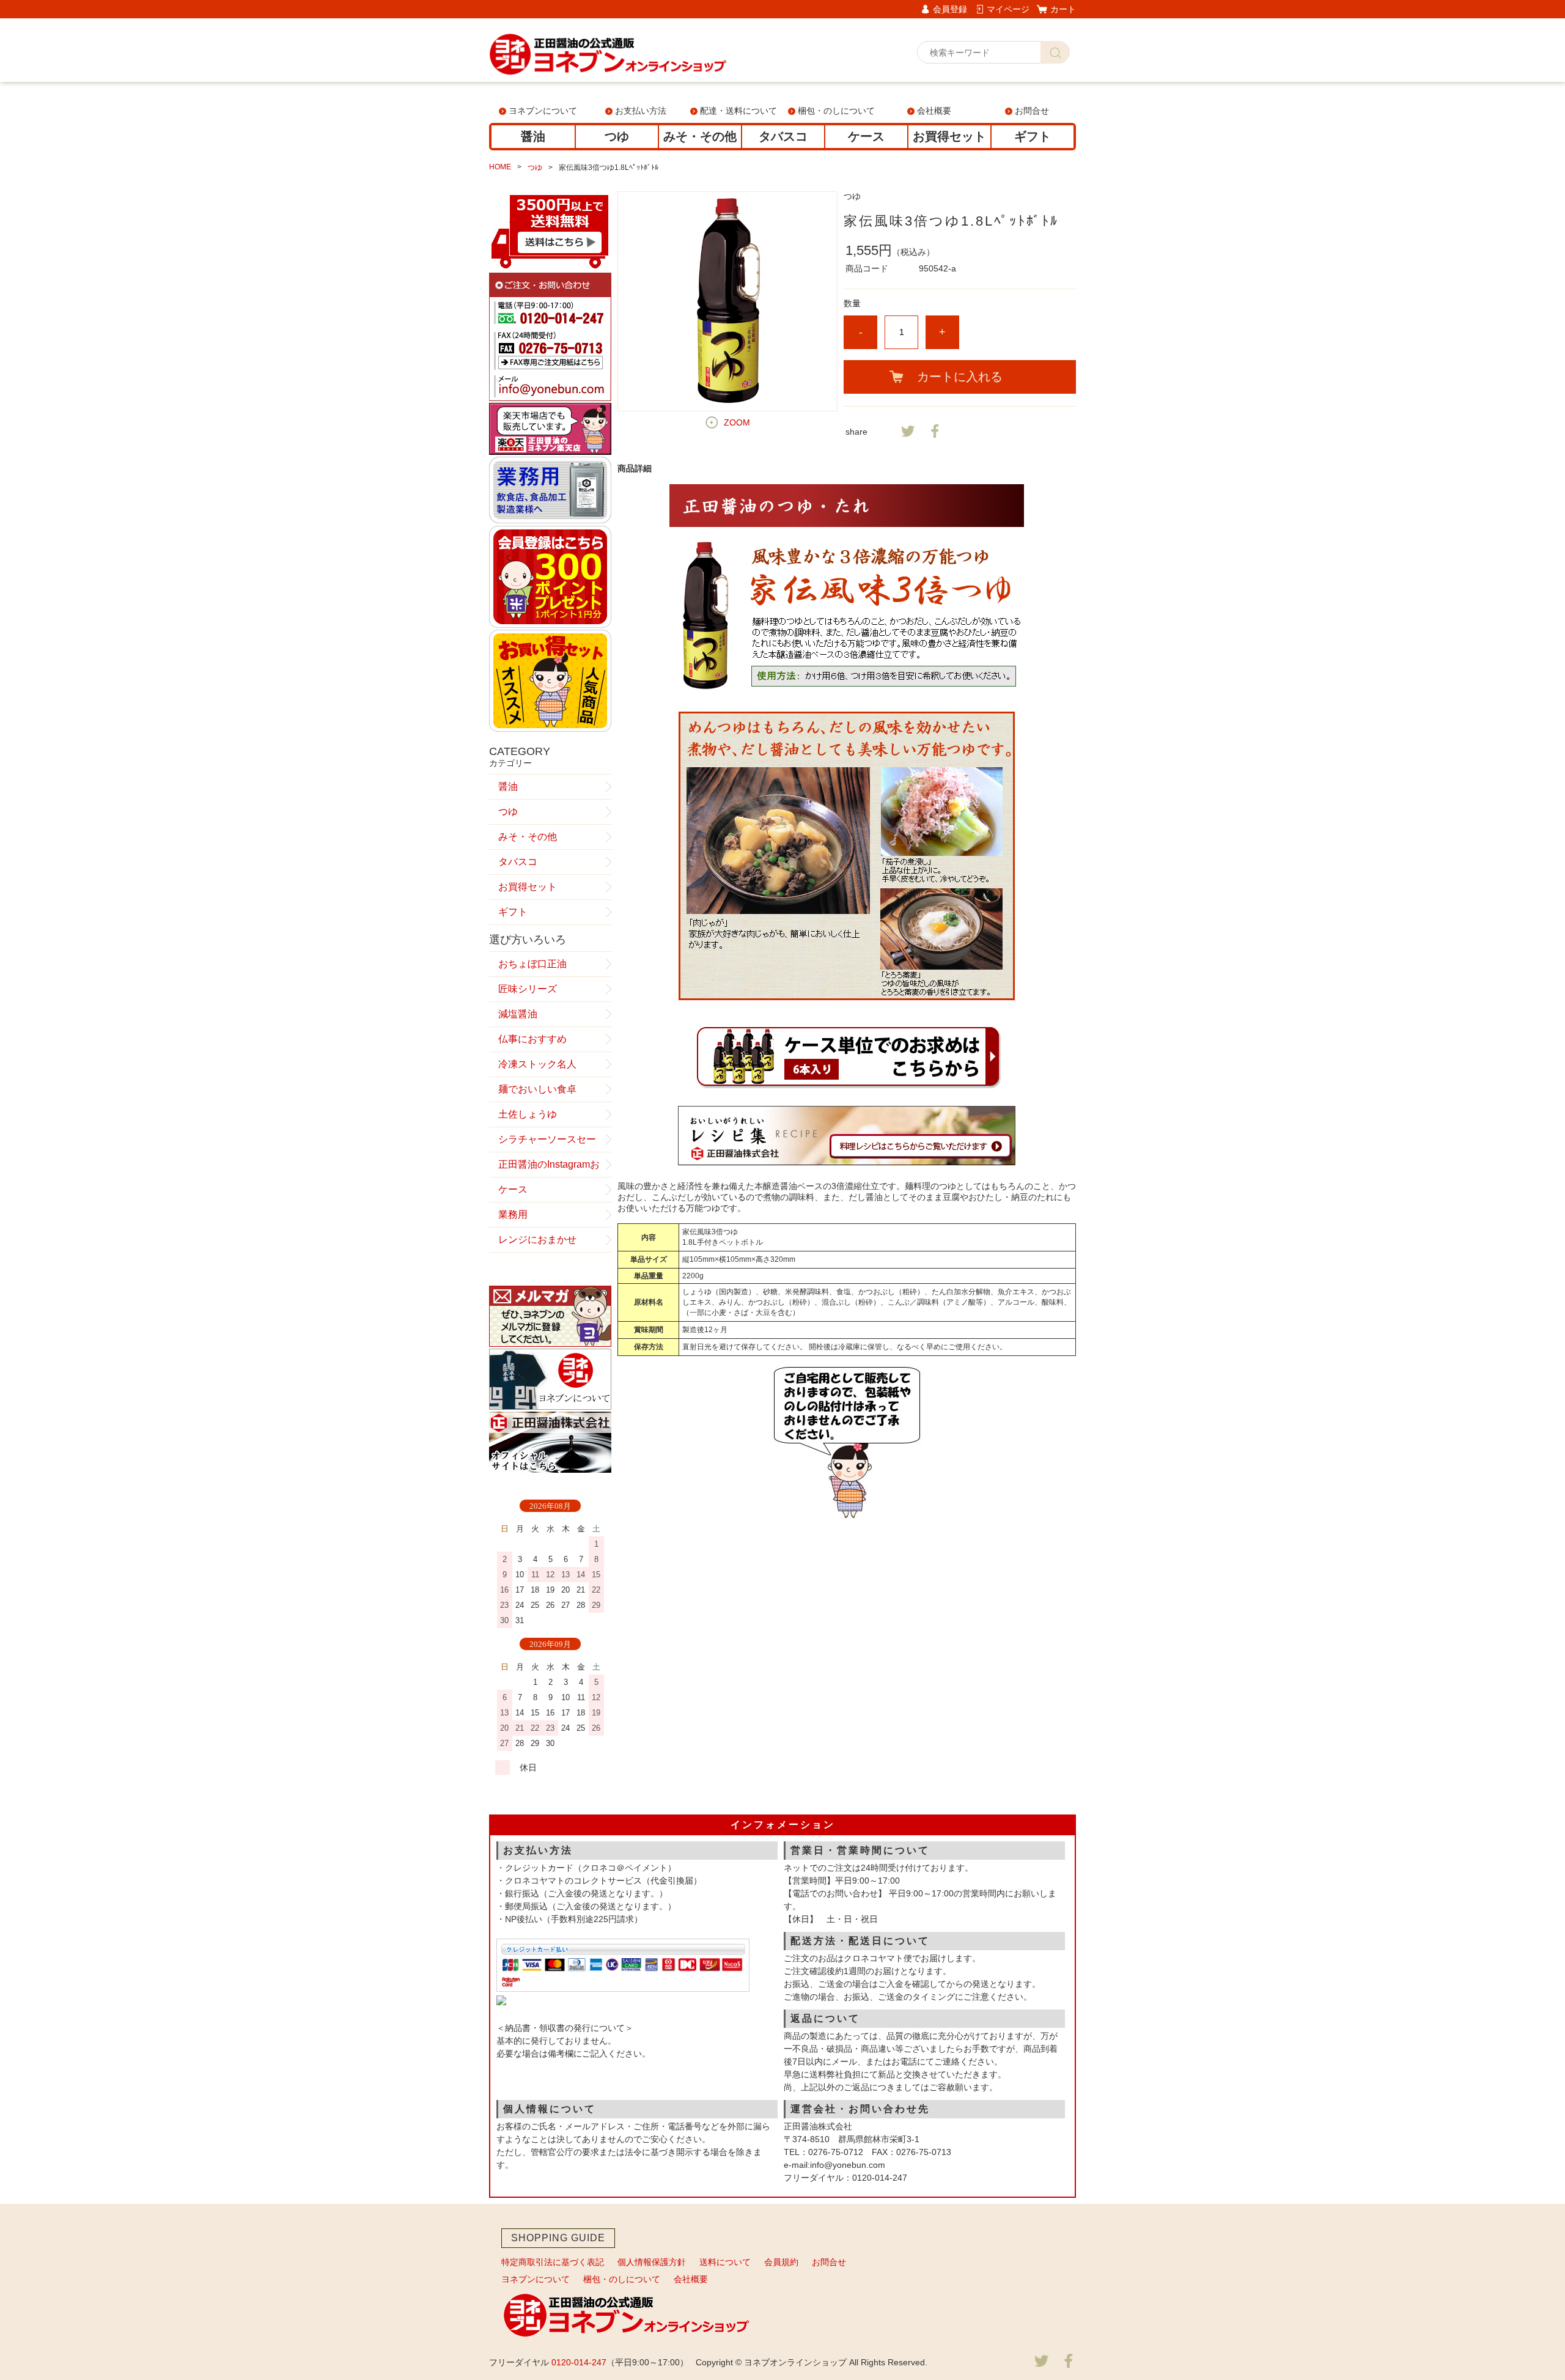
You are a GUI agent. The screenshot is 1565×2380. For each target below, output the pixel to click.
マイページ (1008, 9)
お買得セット (949, 136)
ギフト (1033, 136)
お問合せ (1032, 111)
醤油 (533, 136)
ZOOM (737, 422)
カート (1063, 9)
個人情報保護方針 (652, 2262)
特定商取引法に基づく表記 (553, 2262)
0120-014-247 (579, 2362)
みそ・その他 (700, 136)
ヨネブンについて (543, 111)
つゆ (617, 136)
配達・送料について (738, 111)
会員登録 (950, 9)
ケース (866, 136)
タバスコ (783, 136)
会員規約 (781, 2262)
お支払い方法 (641, 111)
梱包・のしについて (836, 111)
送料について (725, 2262)
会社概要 (934, 111)
